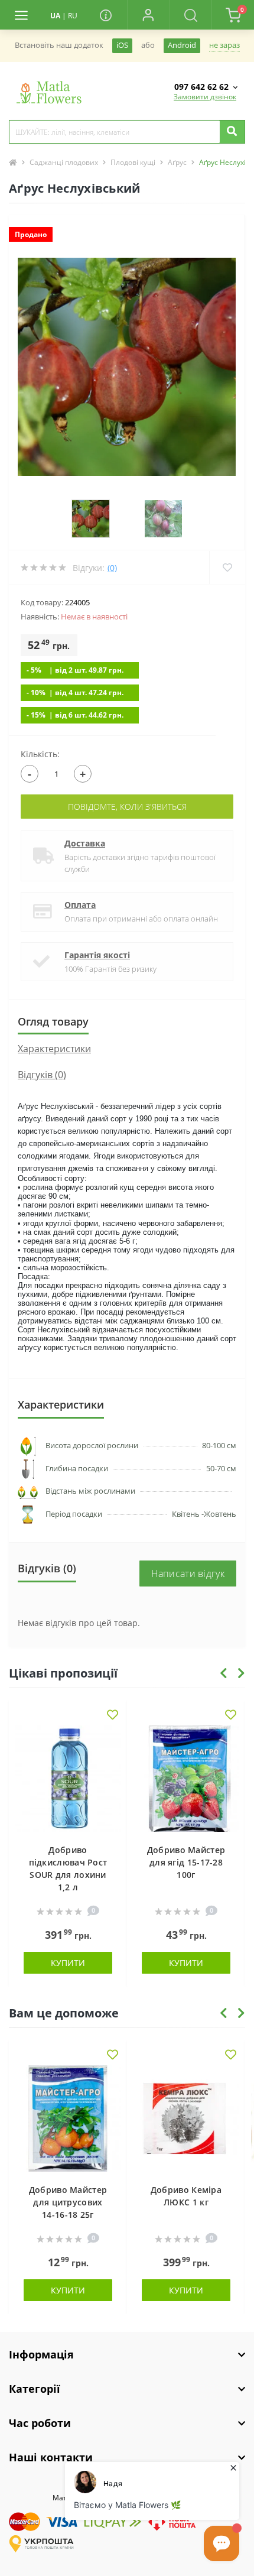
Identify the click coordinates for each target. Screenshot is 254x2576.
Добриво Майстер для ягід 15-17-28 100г (186, 1862)
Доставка (85, 843)
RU (73, 16)
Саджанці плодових (64, 162)
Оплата (80, 905)
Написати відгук (188, 1573)
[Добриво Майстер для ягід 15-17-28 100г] (186, 1779)
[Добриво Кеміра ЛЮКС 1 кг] (186, 2118)
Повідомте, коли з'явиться (127, 807)
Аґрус (177, 162)
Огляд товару (53, 1021)
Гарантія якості (97, 955)
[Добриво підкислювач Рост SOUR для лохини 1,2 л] (68, 1779)
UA (55, 16)
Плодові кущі (133, 162)
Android (182, 45)
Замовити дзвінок (205, 97)
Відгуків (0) (42, 1075)
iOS (122, 45)
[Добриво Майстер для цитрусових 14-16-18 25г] (68, 2118)
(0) (112, 568)
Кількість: (40, 754)
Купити (68, 1963)
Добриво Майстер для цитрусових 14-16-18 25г (68, 2202)
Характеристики (54, 1049)
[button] (148, 15)
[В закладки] (113, 1716)
